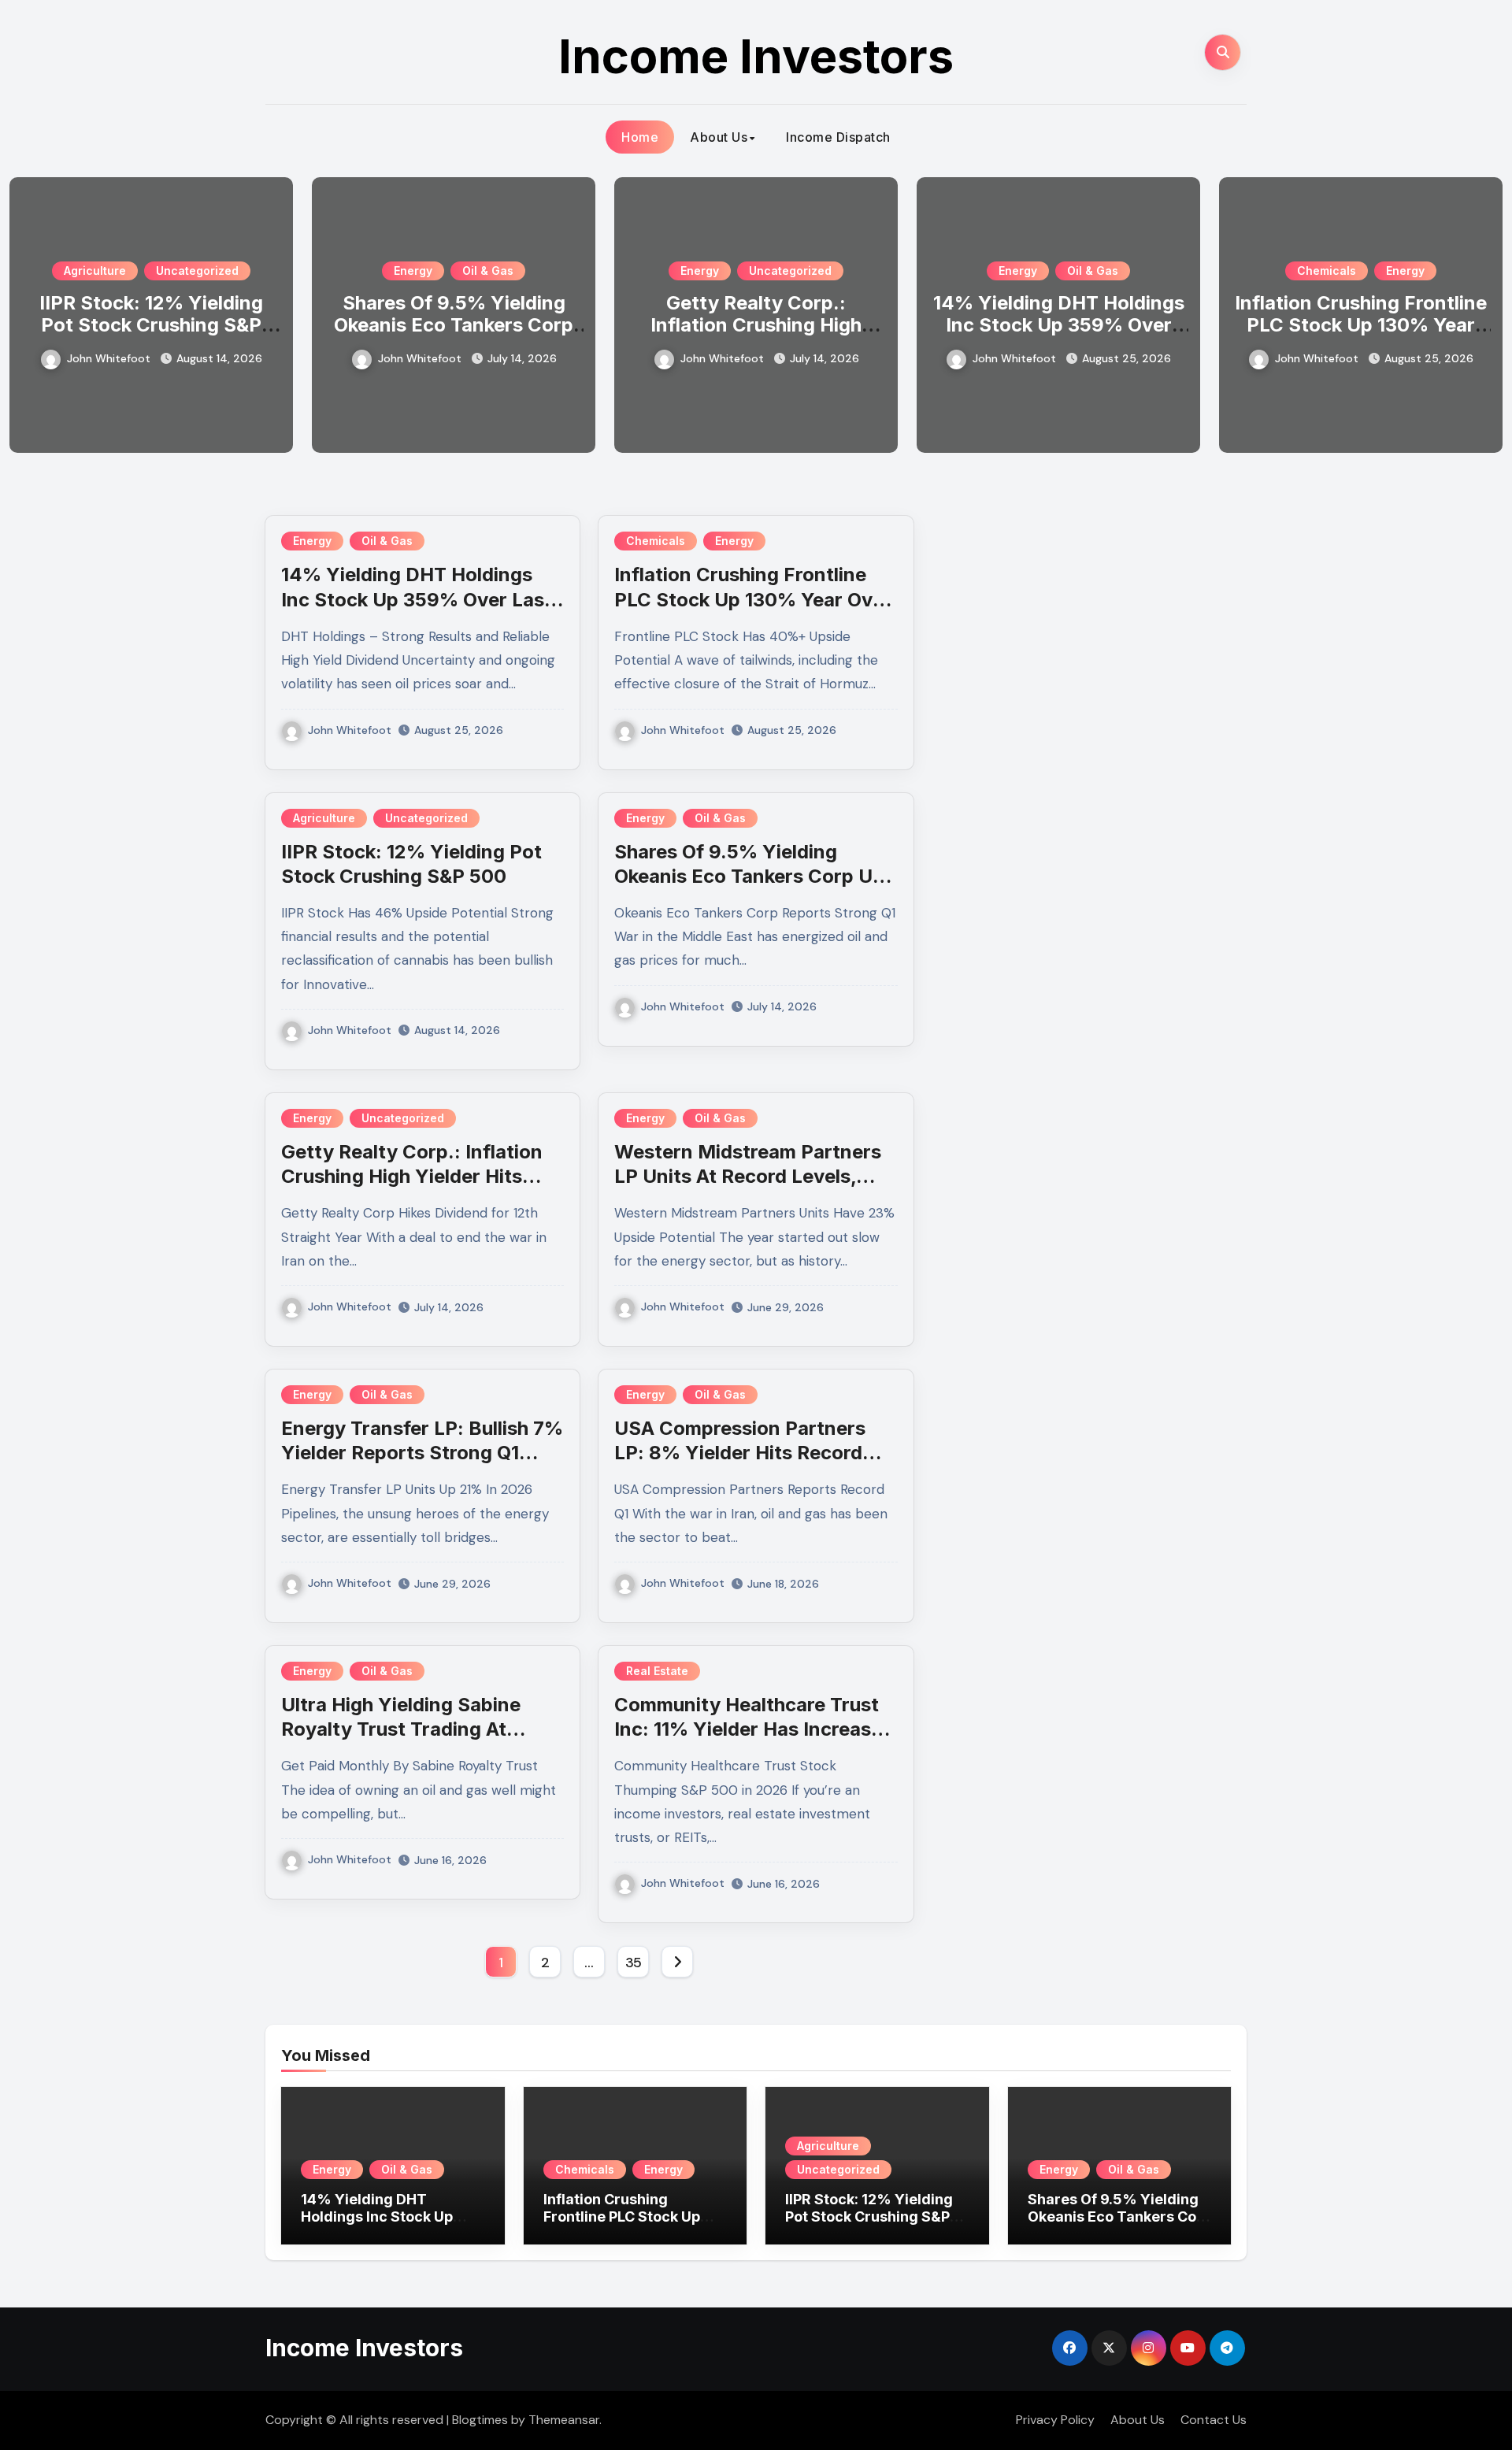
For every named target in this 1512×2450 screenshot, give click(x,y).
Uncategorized (197, 271)
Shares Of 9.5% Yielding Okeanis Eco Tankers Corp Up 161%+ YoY (454, 326)
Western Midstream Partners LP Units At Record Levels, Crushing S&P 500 (748, 1176)
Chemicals (1327, 271)
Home (640, 137)
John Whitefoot (109, 358)
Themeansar (564, 2420)
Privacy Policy (1055, 2420)
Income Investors (756, 56)
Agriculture (95, 271)
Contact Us (1214, 2420)
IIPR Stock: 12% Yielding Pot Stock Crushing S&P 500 (151, 326)
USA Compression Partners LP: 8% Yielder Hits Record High (740, 1453)
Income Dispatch (838, 137)
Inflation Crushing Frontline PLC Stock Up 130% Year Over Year (1361, 326)
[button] (1481, 311)
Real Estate (657, 1671)
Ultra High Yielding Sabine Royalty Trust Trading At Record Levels (401, 1729)
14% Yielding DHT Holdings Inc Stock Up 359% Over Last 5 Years (1059, 326)
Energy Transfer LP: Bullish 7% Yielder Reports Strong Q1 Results (422, 1453)
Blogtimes (480, 2420)
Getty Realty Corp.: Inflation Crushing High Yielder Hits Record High (756, 326)
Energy (413, 271)
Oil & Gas (488, 271)
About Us (719, 137)
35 (634, 1963)
